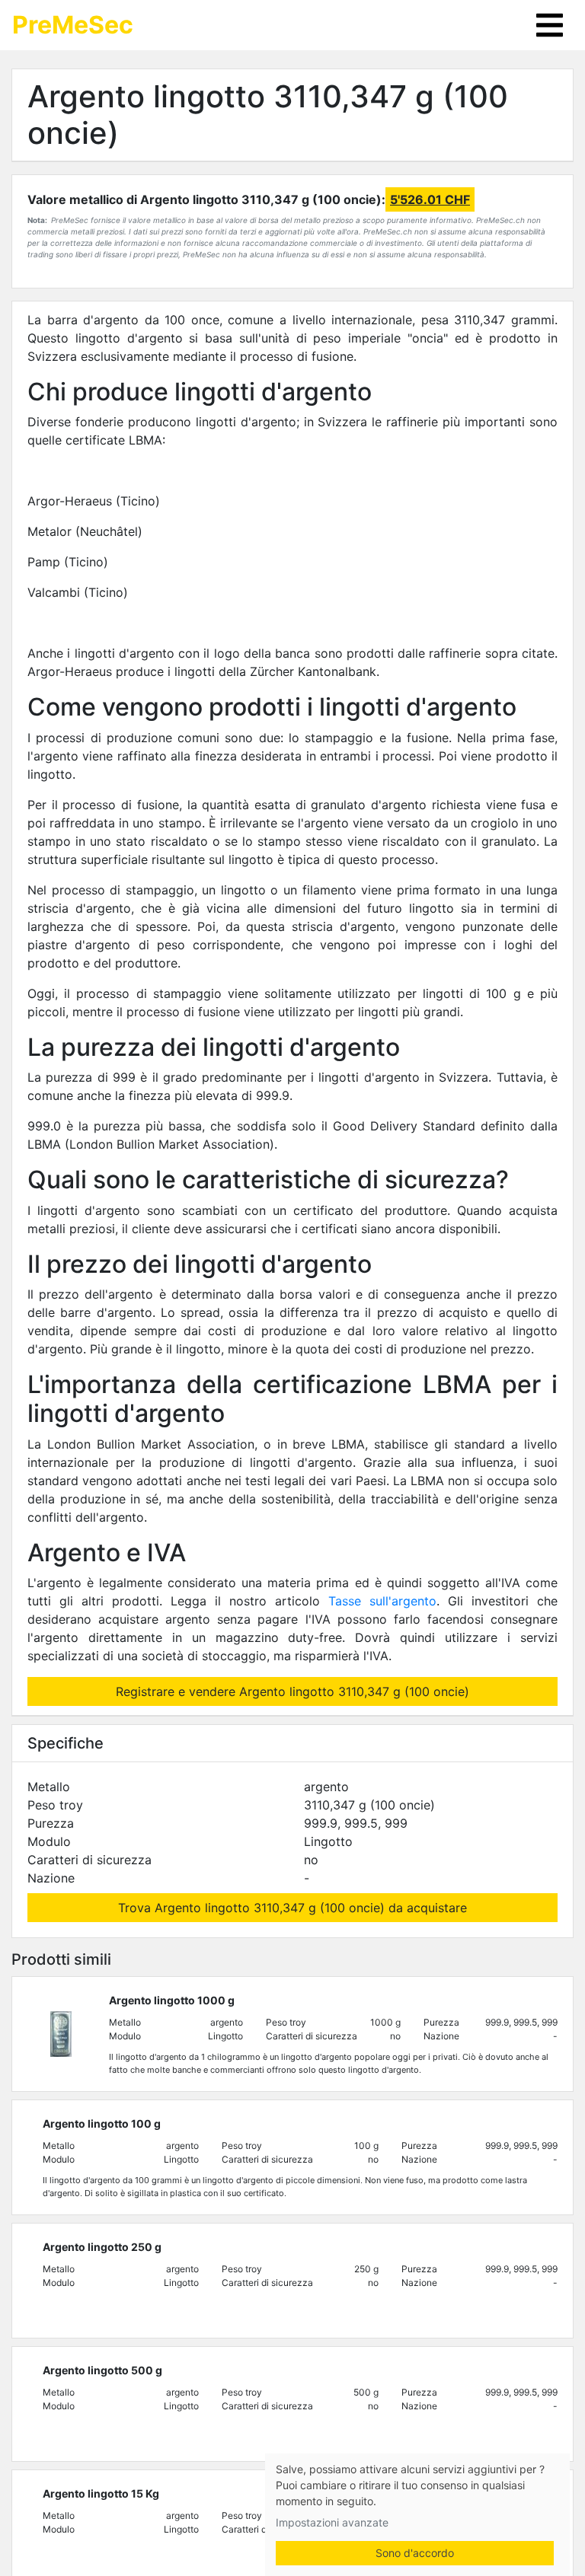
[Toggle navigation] (550, 25)
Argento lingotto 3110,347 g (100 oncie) (268, 115)
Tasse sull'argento (382, 1601)
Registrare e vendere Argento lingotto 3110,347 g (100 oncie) (292, 1691)
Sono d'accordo (415, 2553)
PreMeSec (73, 25)
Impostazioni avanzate (332, 2522)
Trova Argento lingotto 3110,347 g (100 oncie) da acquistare (292, 1908)
